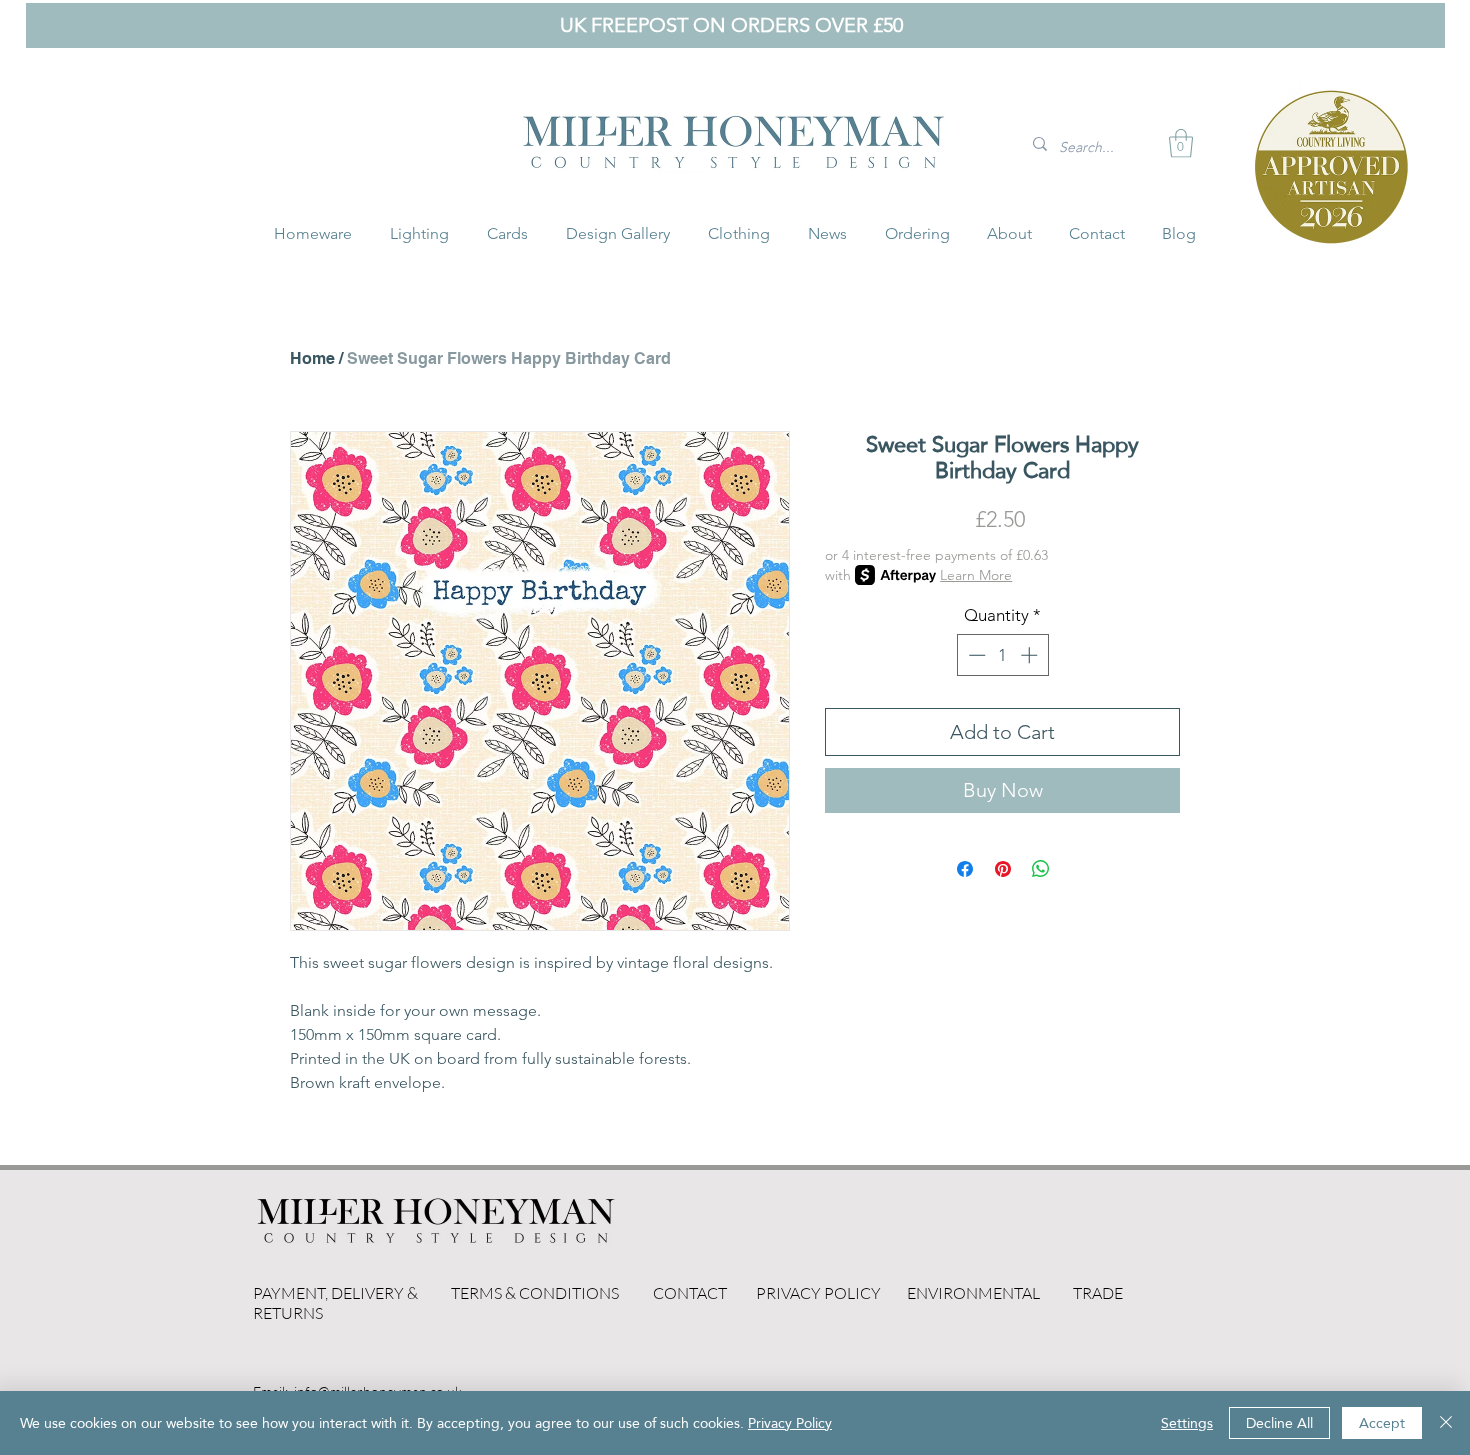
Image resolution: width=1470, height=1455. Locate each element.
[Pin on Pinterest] (1003, 869)
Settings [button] (1187, 1423)
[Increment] (1031, 655)
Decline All (1279, 1423)
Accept (1382, 1423)
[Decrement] (975, 655)
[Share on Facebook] (965, 869)
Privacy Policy (790, 1423)
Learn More (976, 575)
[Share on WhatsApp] (1041, 869)
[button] (1181, 143)
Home (312, 358)
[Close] (1446, 1423)
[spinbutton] (1002, 655)
